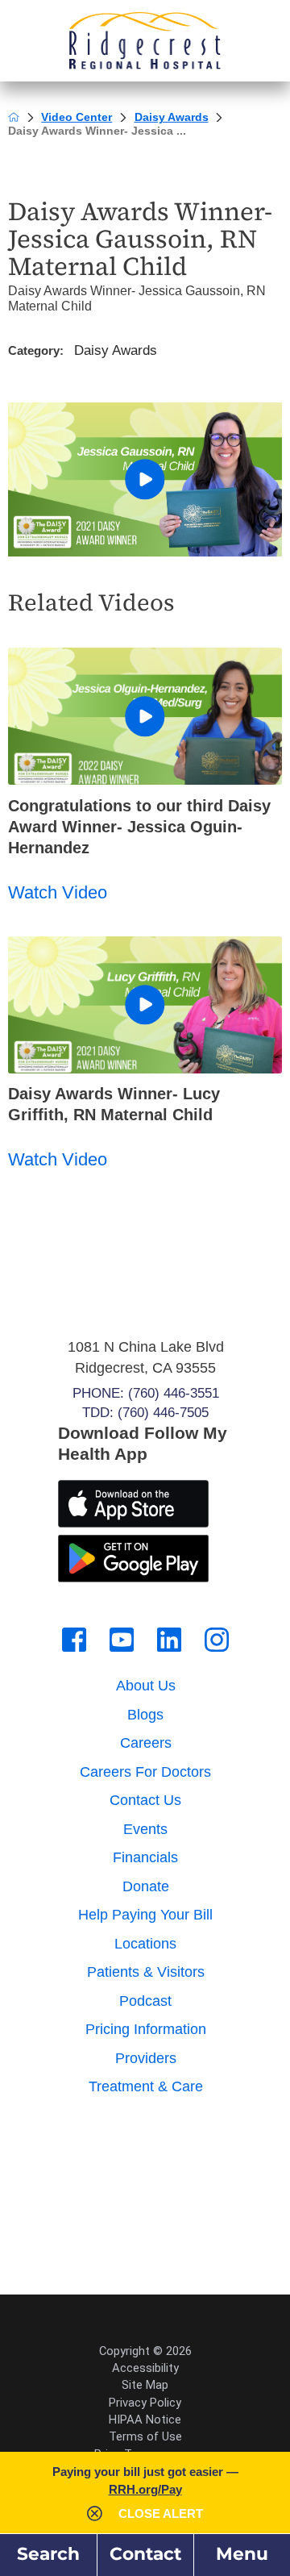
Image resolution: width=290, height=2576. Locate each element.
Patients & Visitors (146, 1972)
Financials (145, 1857)
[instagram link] (217, 1640)
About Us (146, 1686)
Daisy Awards (172, 117)
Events (145, 1829)
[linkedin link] (169, 1640)
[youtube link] (122, 1640)
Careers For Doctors (145, 1772)
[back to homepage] (14, 117)
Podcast (145, 2001)
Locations (145, 1944)
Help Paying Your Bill (145, 1915)
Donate (146, 1886)
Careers (146, 1743)
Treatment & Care (146, 2086)
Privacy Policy (145, 2403)
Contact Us (145, 1800)
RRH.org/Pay (145, 2489)
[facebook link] (74, 1640)
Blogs (145, 1715)
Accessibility (145, 2368)
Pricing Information (146, 2029)
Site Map (145, 2385)
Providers (146, 2058)
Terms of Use (145, 2436)
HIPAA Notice (145, 2420)
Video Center (77, 117)
